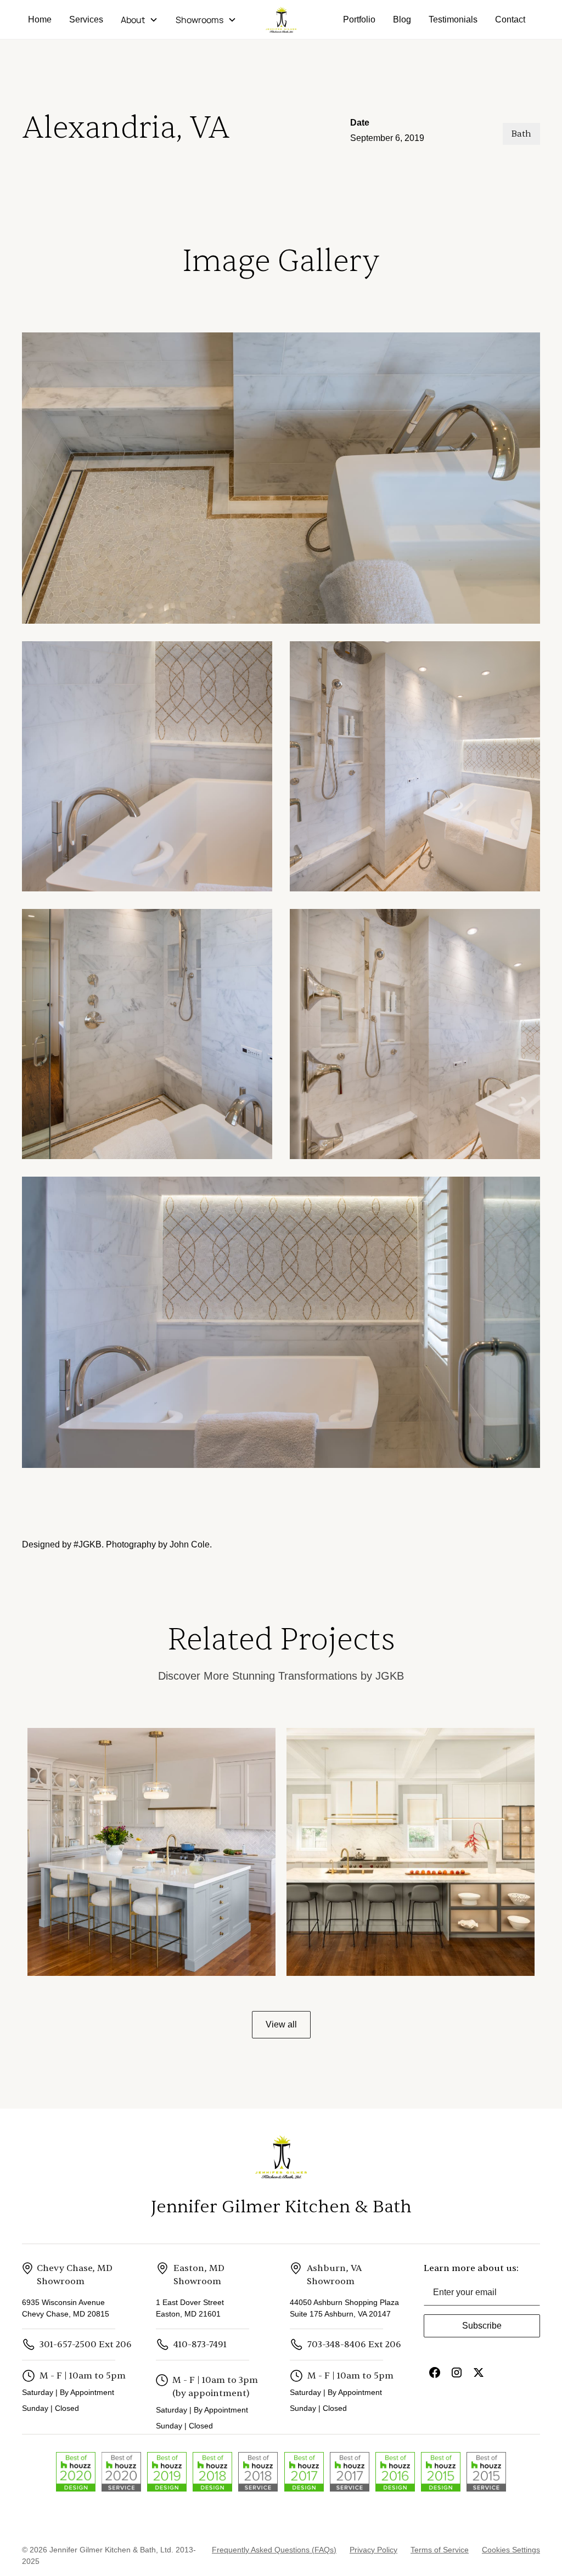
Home (40, 19)
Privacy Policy (373, 2550)
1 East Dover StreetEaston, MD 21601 (190, 2308)
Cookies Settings (511, 2550)
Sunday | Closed (50, 2408)
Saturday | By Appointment (70, 2392)
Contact (510, 19)
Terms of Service (440, 2550)
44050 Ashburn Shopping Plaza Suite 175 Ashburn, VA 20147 (344, 2308)
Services (86, 19)
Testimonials (453, 19)
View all (281, 2024)
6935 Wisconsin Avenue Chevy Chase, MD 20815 (66, 2308)
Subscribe (482, 2326)
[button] (139, 20)
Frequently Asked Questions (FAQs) (274, 2550)
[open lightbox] (281, 478)
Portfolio (359, 19)
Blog (402, 19)
